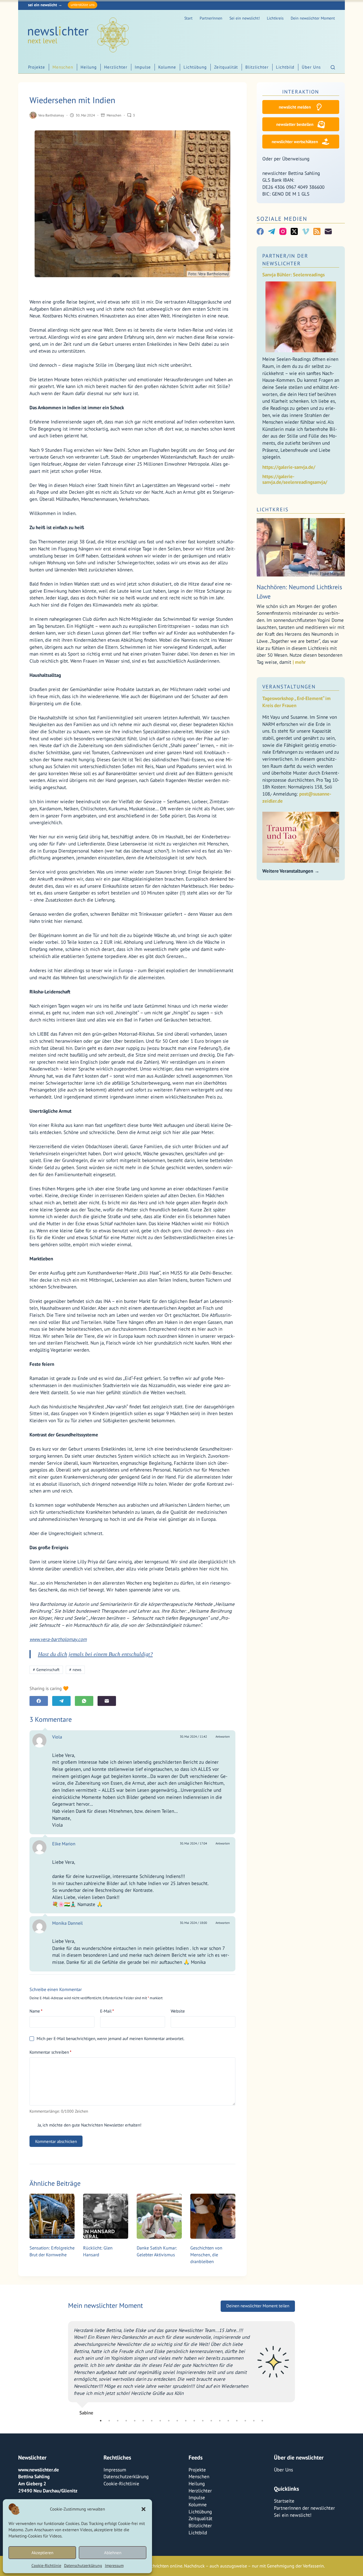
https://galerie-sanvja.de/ (289, 467)
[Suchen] (333, 67)
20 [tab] (262, 2421)
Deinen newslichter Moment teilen (258, 2341)
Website (178, 2011)
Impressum (114, 2566)
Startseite (284, 2501)
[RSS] (317, 231)
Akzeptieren (42, 2553)
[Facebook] (39, 1701)
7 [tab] (152, 2421)
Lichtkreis (275, 18)
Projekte (37, 67)
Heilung (89, 67)
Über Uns (311, 67)
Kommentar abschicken (56, 2141)
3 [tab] (118, 2421)
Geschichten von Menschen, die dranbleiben (206, 2255)
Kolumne (167, 67)
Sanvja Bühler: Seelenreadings (294, 275)
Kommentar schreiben (50, 2052)
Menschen (63, 67)
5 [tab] (135, 2421)
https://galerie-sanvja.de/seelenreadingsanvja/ (295, 479)
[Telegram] (61, 1701)
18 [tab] (245, 2421)
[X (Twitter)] (294, 231)
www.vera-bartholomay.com (58, 1639)
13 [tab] (203, 2421)
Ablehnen (113, 2553)
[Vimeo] (306, 231)
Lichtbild (285, 67)
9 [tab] (169, 2421)
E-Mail (107, 2011)
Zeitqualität (226, 67)
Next (299, 2383)
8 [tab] (160, 2421)
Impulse (143, 67)
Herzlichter (116, 67)
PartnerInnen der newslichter (304, 2508)
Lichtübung (195, 67)
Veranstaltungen (289, 687)
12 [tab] (194, 2421)
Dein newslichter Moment (313, 18)
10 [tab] (177, 2421)
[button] (143, 2509)
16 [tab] (228, 2421)
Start (188, 18)
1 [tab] (101, 2421)
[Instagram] (283, 231)
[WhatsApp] (84, 1701)
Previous (64, 2383)
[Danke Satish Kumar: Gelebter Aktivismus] (159, 2216)
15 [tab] (220, 2421)
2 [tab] (109, 2421)
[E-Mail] (107, 1701)
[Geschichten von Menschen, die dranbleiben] (213, 2216)
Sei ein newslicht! (245, 18)
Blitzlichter (257, 67)
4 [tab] (126, 2421)
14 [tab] (211, 2421)
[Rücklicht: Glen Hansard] (106, 2216)
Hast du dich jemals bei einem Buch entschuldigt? (95, 1654)
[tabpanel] (181, 2383)
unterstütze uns (83, 5)
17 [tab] (237, 2421)
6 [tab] (143, 2421)
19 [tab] (254, 2421)
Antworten (223, 1737)
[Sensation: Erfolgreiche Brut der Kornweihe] (52, 2216)
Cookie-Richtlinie (46, 2566)
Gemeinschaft (46, 1670)
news (75, 1670)
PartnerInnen (211, 18)
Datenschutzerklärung (83, 2566)
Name (36, 2011)
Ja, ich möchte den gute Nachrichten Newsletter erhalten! (89, 2125)
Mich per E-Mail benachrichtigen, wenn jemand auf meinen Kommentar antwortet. (110, 2038)
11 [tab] (186, 2421)
